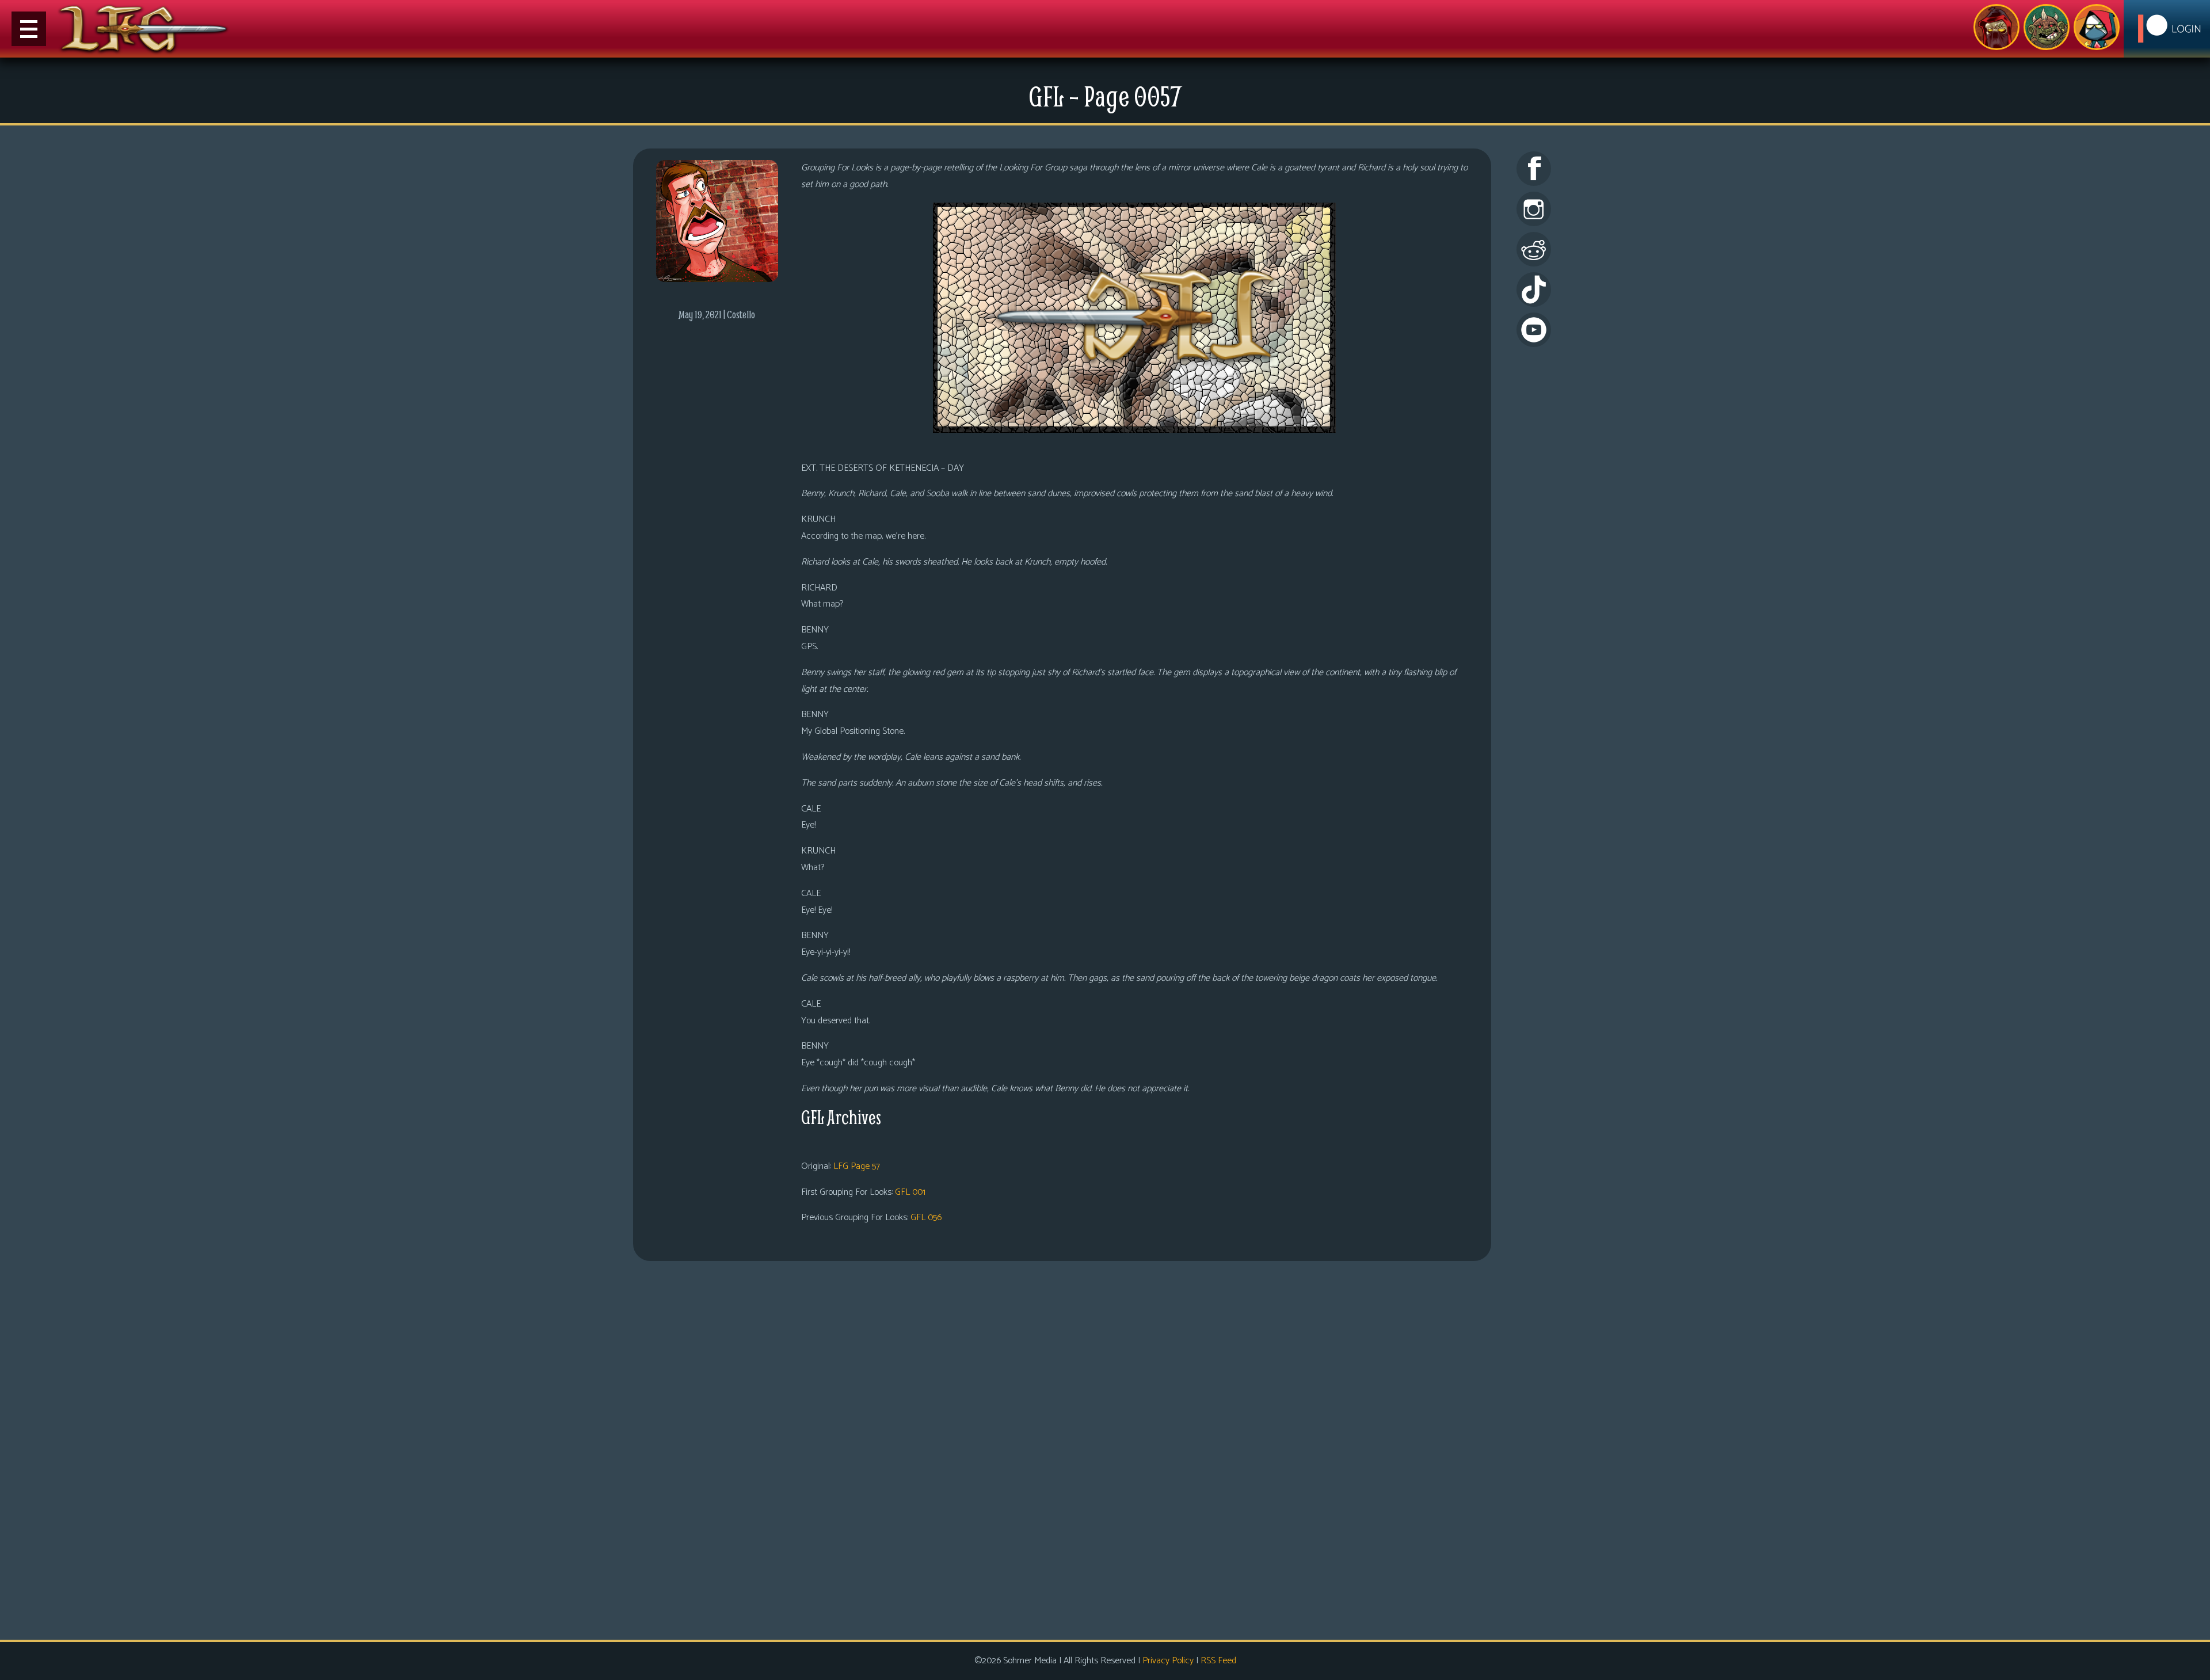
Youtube (1534, 330)
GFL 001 (910, 1192)
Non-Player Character (2047, 27)
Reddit (1534, 249)
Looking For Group (1996, 27)
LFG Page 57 (857, 1166)
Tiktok (1534, 289)
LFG (144, 29)
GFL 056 (926, 1218)
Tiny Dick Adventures (2097, 27)
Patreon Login (2167, 29)
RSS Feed (1218, 1661)
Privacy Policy (1168, 1661)
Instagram (1534, 209)
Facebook (1534, 169)
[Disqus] (1062, 1449)
